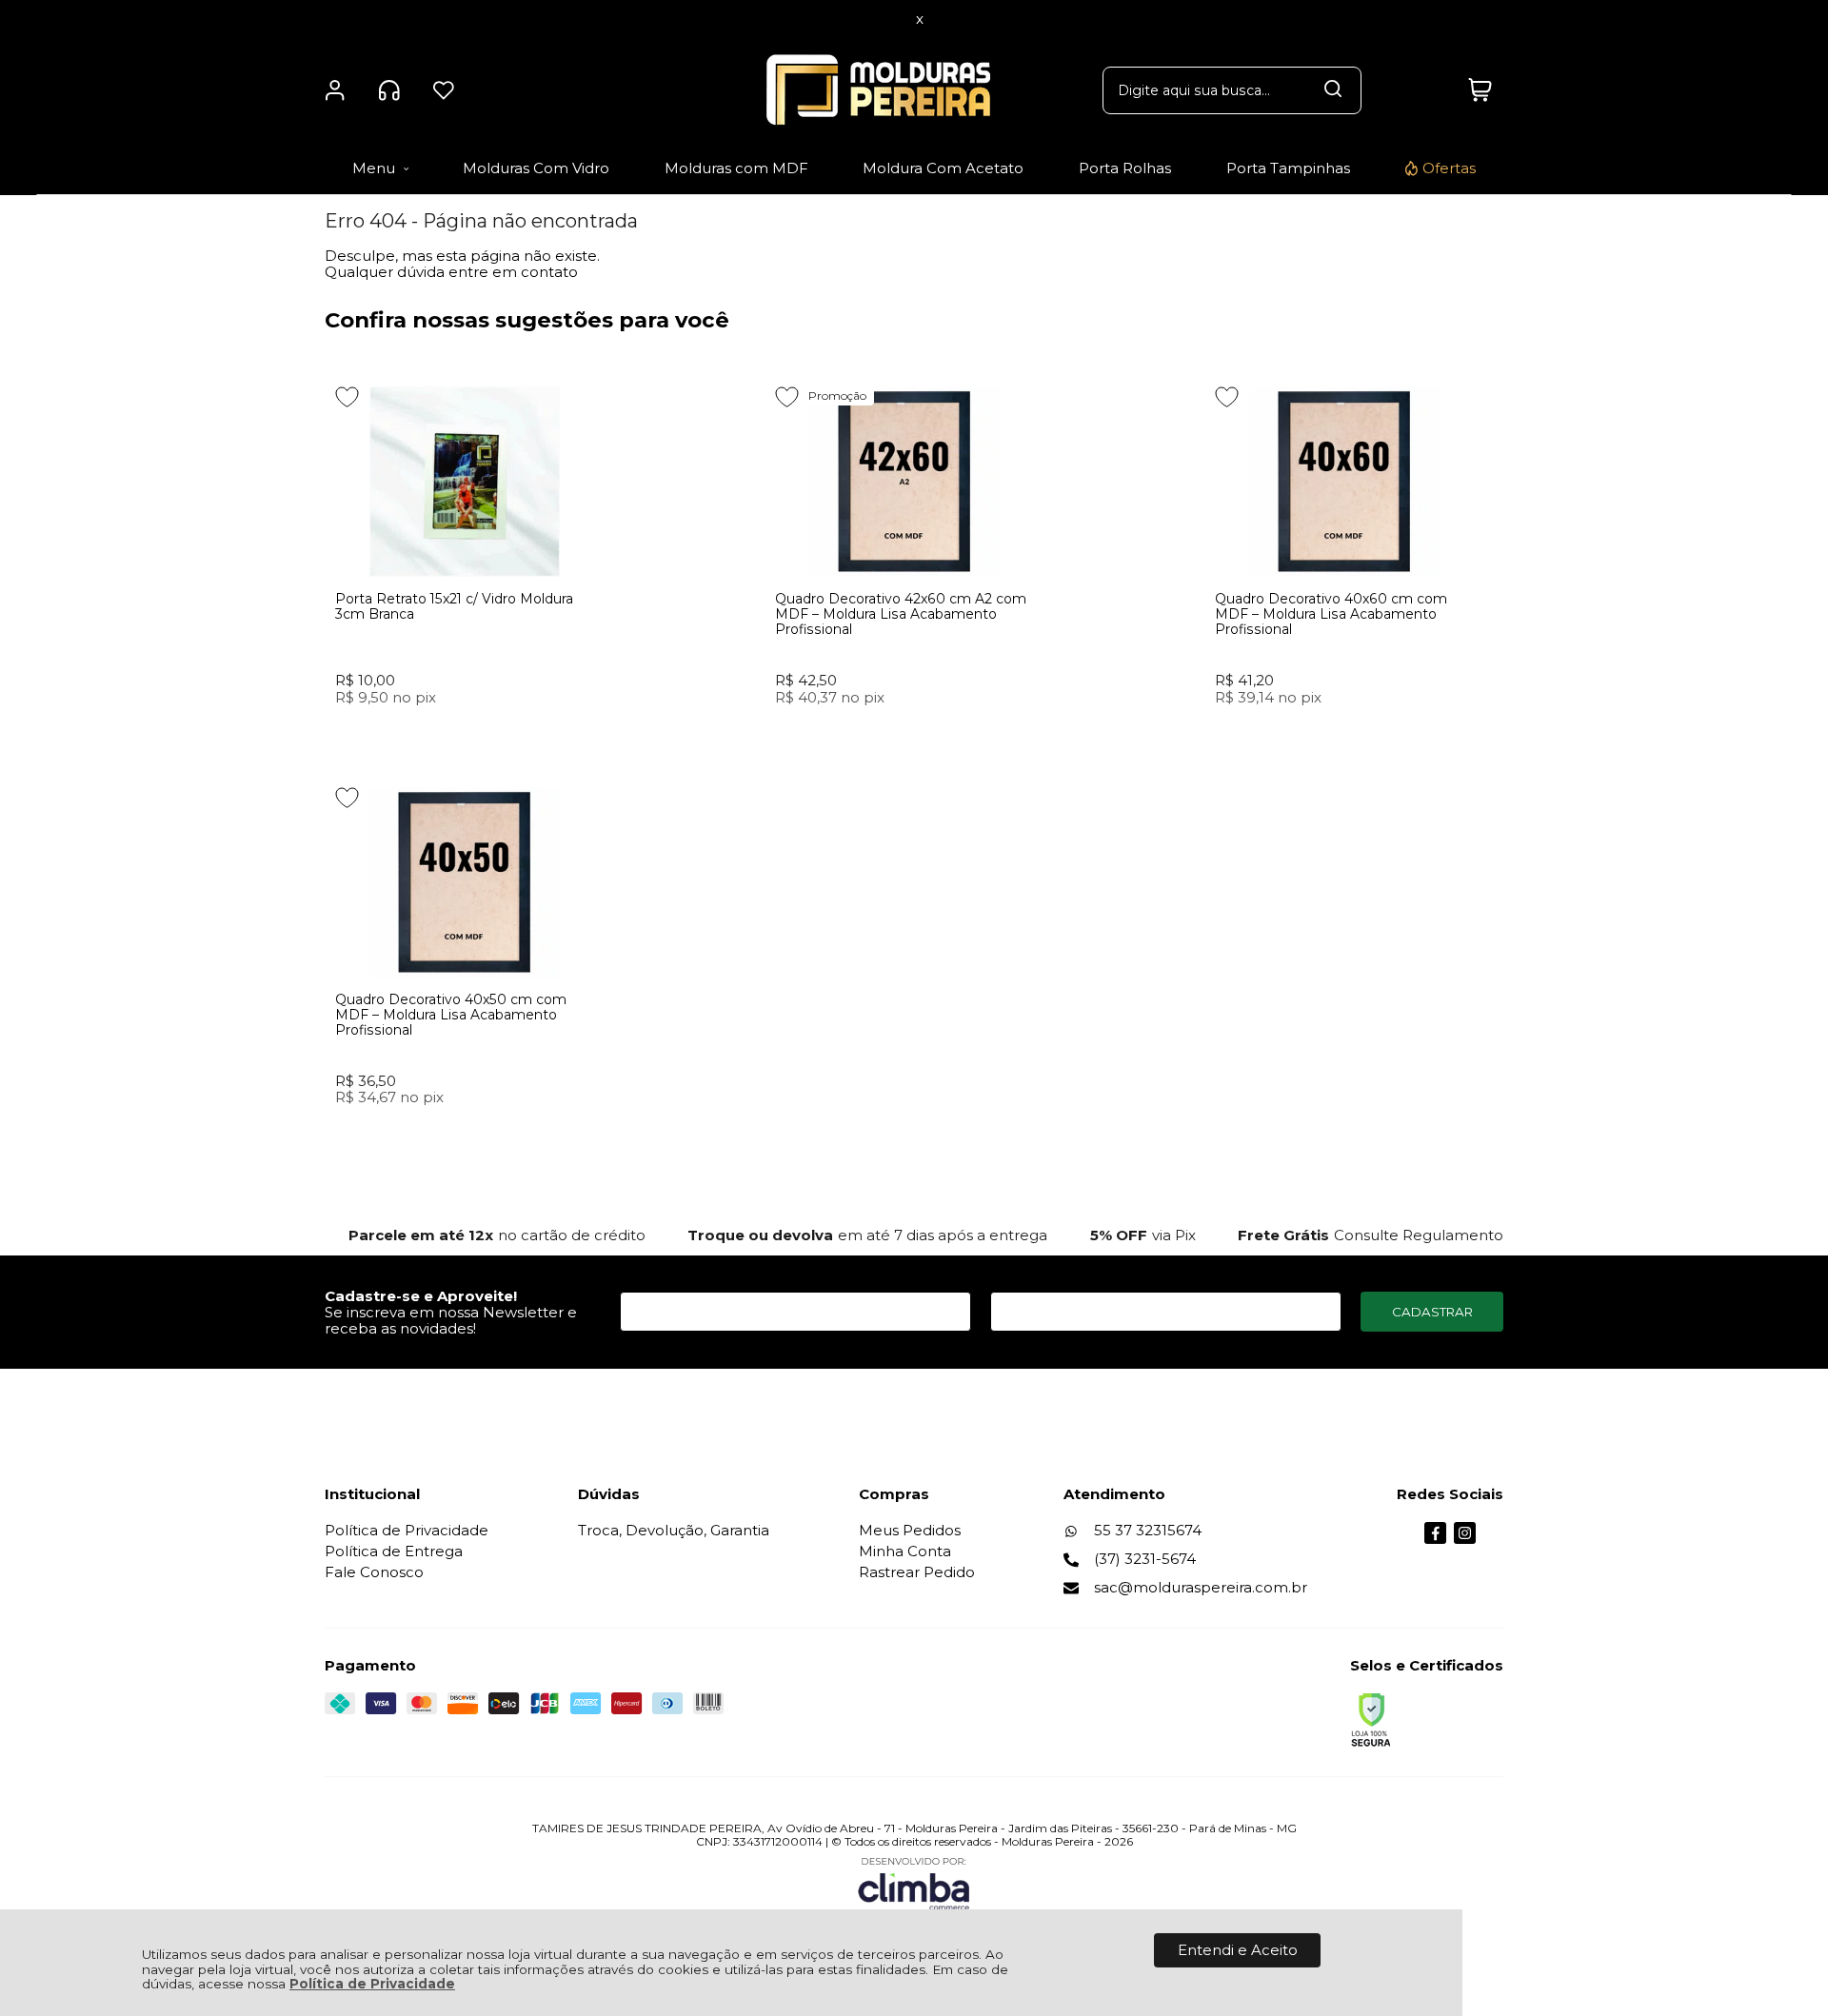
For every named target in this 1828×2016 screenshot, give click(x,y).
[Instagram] (1465, 1539)
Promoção (837, 395)
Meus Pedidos (910, 1530)
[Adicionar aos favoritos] (347, 397)
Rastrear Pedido (917, 1572)
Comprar (465, 732)
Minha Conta (905, 1551)
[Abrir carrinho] (1480, 90)
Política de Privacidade (372, 1984)
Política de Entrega (394, 1551)
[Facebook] (1435, 1539)
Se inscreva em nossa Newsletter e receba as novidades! (451, 1320)
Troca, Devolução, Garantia (674, 1530)
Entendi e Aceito (1238, 1950)
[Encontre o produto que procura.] (1333, 90)
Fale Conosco (374, 1572)
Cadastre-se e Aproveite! (421, 1296)
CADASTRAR (1432, 1312)
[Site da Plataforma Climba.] (914, 1883)
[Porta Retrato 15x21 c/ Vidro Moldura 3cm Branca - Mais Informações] (465, 482)
